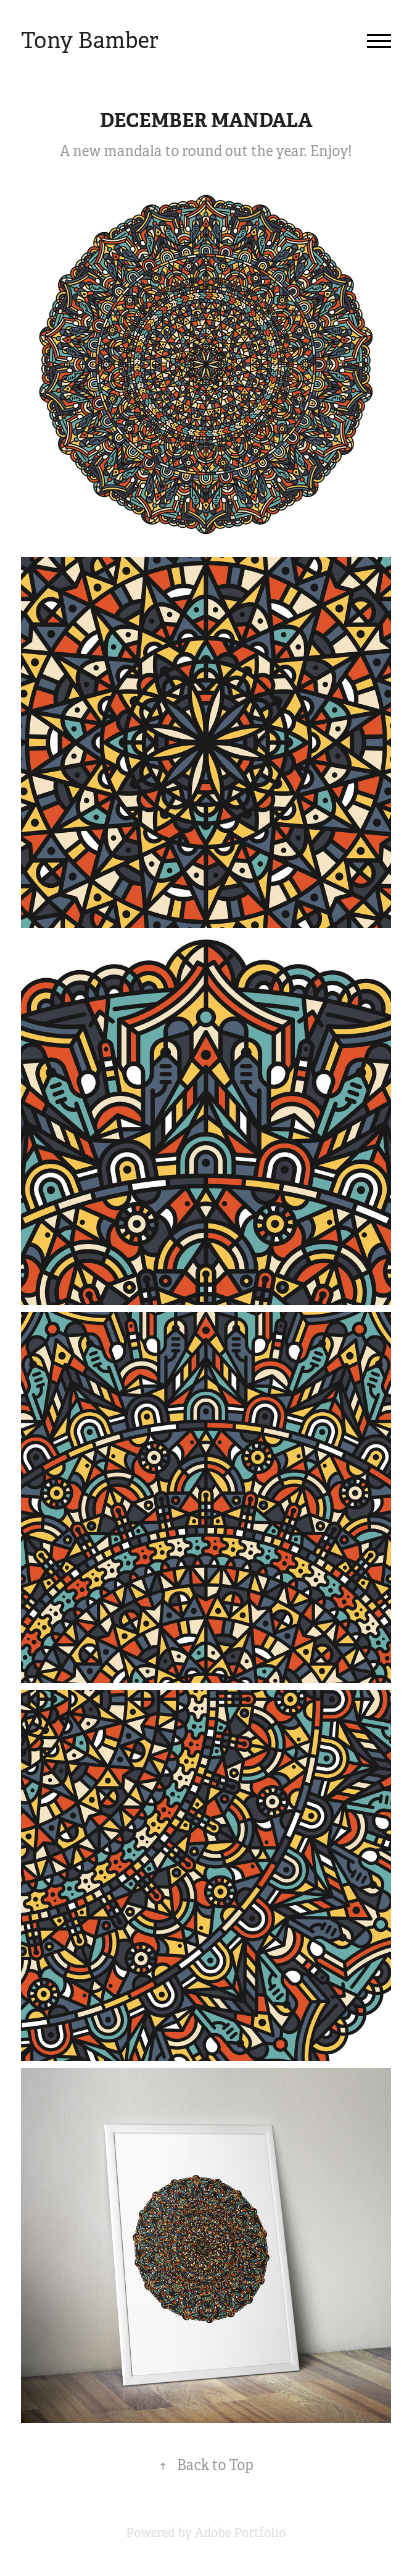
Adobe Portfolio (240, 2533)
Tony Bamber (90, 40)
